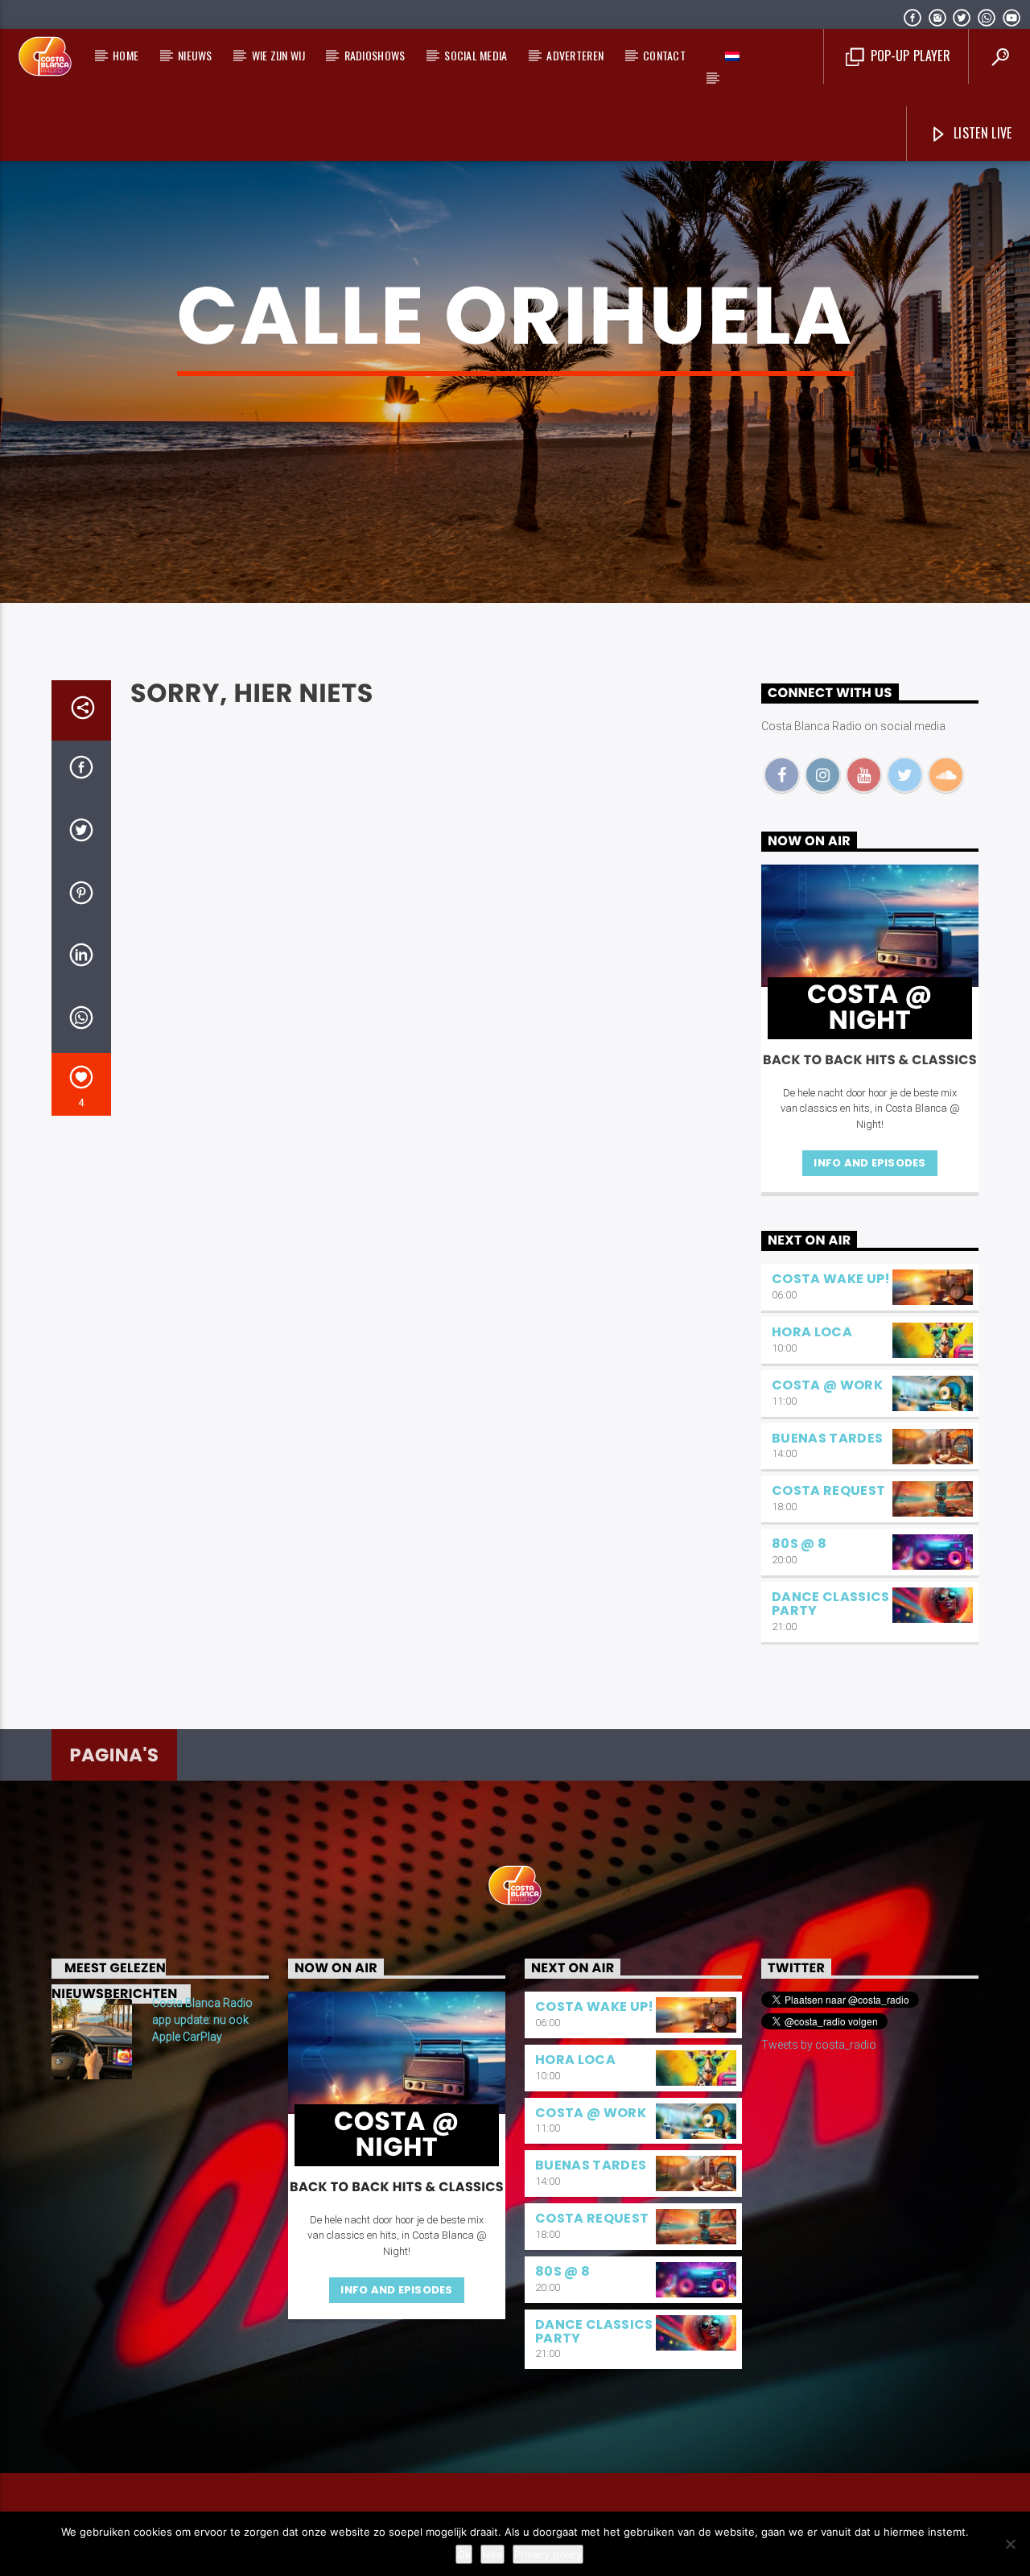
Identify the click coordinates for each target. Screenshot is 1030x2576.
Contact (664, 55)
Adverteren (575, 55)
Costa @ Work (827, 1385)
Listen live (981, 133)
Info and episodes (869, 1163)
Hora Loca (812, 1332)
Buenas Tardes (827, 1438)
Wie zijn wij (278, 55)
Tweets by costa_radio (819, 2045)
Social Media (476, 55)
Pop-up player (908, 56)
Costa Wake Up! (831, 1279)
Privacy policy (548, 2554)
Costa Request (828, 1490)
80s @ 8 (799, 1544)
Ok (464, 2554)
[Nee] (1010, 2544)
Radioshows (375, 55)
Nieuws (195, 55)
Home (126, 55)
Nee (492, 2554)
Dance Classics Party (830, 1604)
